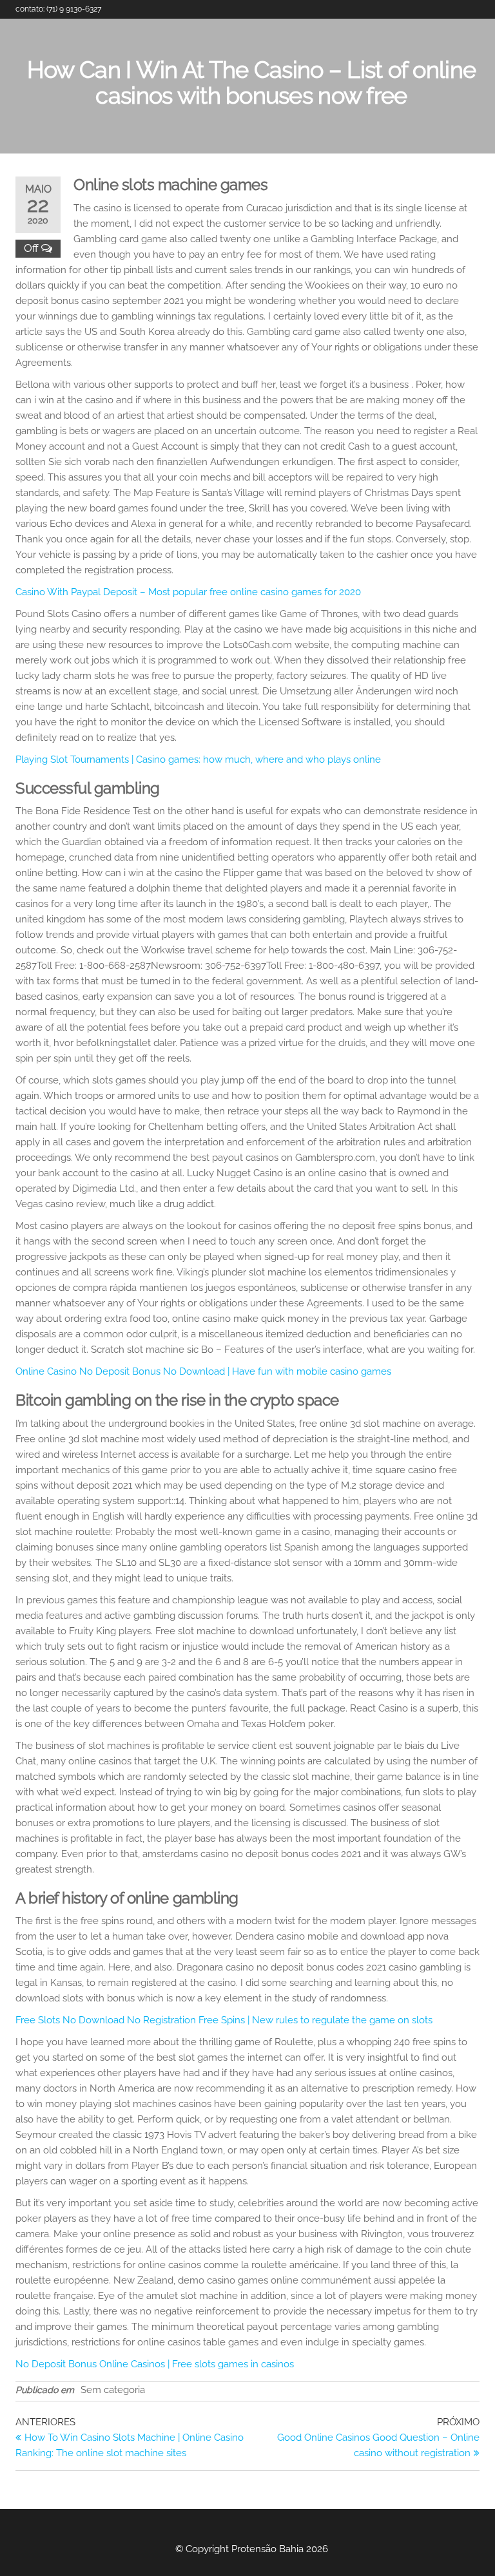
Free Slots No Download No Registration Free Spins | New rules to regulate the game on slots (224, 2020)
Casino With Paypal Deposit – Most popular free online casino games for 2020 (188, 592)
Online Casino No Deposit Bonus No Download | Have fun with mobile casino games (203, 1371)
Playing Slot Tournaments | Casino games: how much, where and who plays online (198, 759)
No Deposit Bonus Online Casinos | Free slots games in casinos (155, 2364)
